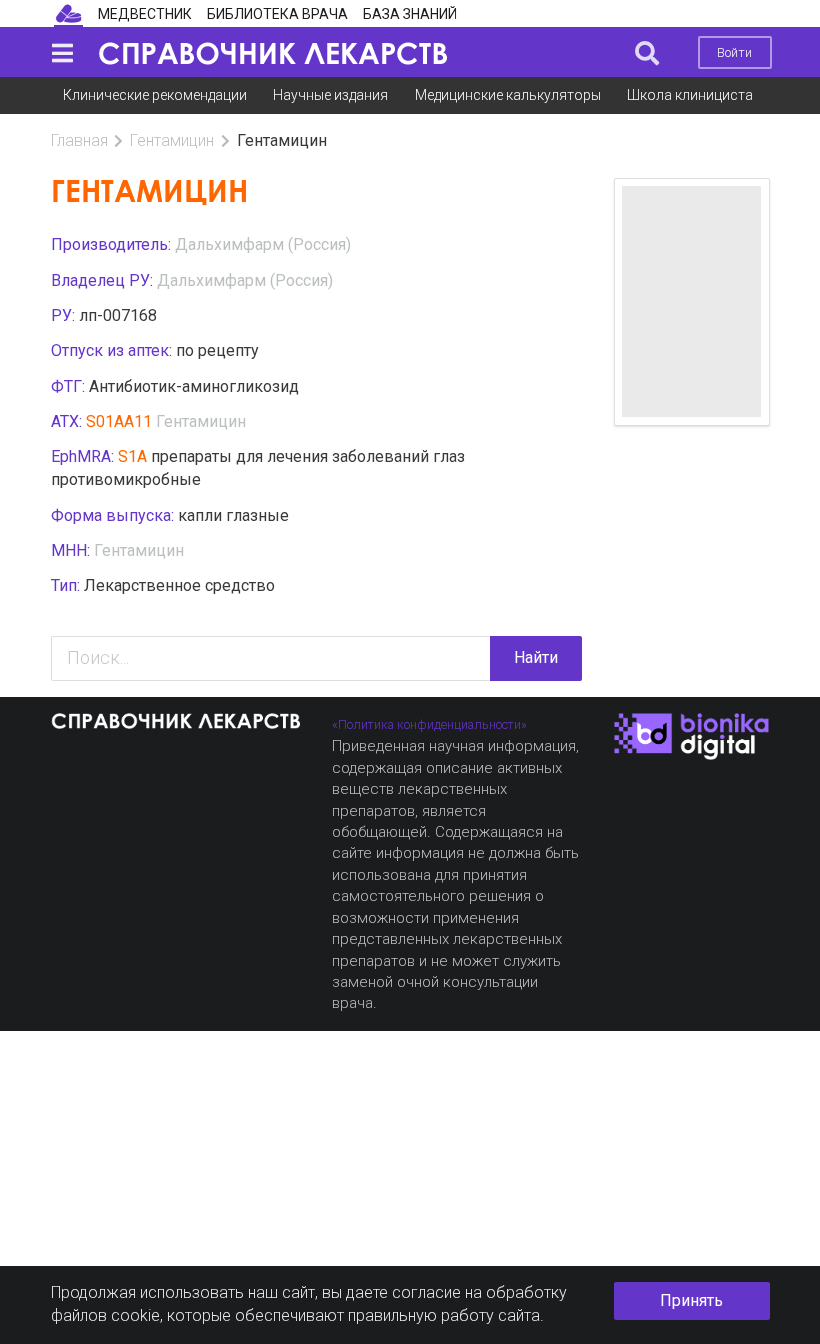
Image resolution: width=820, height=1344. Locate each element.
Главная (79, 140)
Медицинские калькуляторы (508, 95)
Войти (734, 52)
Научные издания (330, 95)
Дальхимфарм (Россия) (263, 244)
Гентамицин (172, 140)
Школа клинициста (690, 95)
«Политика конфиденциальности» (429, 724)
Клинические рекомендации (155, 95)
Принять (691, 1300)
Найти (536, 657)
